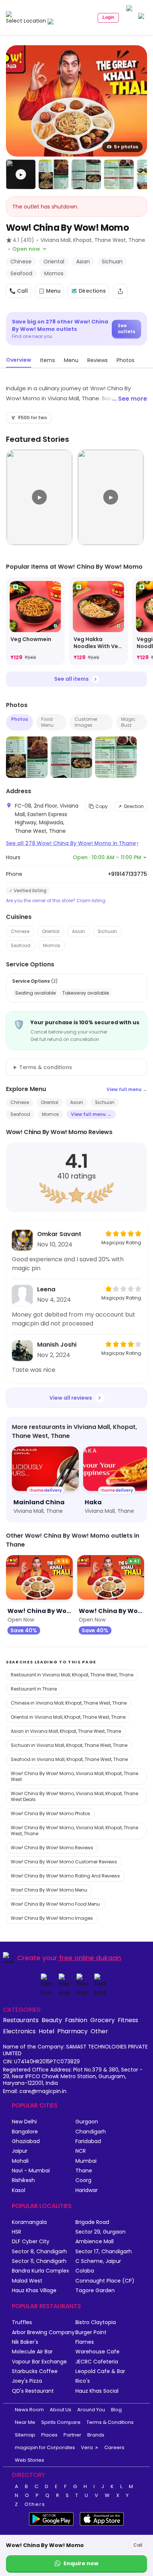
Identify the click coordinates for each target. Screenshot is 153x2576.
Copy (102, 806)
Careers (114, 2447)
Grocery (102, 2020)
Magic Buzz (128, 722)
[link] (35, 621)
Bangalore (25, 2132)
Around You (91, 2410)
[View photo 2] (53, 174)
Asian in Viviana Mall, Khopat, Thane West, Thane (66, 1731)
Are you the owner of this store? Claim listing (56, 901)
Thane (84, 2171)
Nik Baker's (25, 2342)
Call (138, 2545)
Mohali (20, 2161)
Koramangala (29, 2222)
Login (108, 17)
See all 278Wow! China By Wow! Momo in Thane (72, 843)
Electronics (19, 2031)
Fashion (76, 2020)
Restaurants (21, 2020)
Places (49, 2435)
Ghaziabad (26, 2141)
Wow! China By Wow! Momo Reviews (52, 1848)
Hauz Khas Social (97, 2391)
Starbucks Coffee (35, 2371)
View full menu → (127, 1089)
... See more (130, 399)
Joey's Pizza (27, 2381)
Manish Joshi (57, 1345)
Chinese (20, 931)
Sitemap (25, 2435)
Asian (79, 931)
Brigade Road (92, 2222)
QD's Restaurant (33, 2391)
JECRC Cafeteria (97, 2362)
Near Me (25, 2422)
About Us (61, 2410)
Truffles (22, 2322)
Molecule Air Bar (32, 2352)
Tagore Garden (95, 2291)
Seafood (21, 945)
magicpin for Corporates (45, 2447)
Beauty (52, 2020)
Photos (19, 719)
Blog (116, 2410)
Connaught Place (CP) (105, 2281)
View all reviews (71, 1398)
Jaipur (20, 2151)
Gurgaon (87, 2122)
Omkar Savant (59, 1234)
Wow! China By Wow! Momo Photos (51, 1813)
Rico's (83, 2381)
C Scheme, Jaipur (98, 2261)
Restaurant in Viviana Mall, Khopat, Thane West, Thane (72, 1675)
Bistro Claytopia (96, 2322)
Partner (72, 2435)
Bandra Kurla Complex (40, 2271)
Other (99, 2031)
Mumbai (86, 2161)
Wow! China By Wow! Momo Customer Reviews (64, 1862)
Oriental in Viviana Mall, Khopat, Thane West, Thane (68, 1717)
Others (35, 2504)
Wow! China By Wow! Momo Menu (49, 1890)
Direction (134, 806)
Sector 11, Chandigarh (39, 2261)
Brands (96, 2435)
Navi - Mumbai (31, 2171)
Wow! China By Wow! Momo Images (52, 1918)
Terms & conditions (46, 1067)
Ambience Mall (95, 2242)
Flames (85, 2342)
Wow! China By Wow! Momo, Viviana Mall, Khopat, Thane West (74, 1776)
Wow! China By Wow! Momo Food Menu (55, 1904)
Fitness (128, 2020)
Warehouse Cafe (97, 2352)
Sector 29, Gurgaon (100, 2232)
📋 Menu (49, 291)
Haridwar (87, 2190)
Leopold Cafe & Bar (100, 2371)
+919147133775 (127, 874)
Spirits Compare (61, 2422)
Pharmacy (72, 2031)
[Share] (120, 291)
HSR (17, 2232)
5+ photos (126, 147)
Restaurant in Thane (34, 1689)
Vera (87, 2447)
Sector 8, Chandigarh (39, 2252)
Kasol (19, 2190)
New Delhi (24, 2122)
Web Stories (30, 2460)
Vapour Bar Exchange (39, 2362)
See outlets (126, 328)
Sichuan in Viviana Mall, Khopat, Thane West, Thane (69, 1745)
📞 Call (19, 291)
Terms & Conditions (110, 2422)
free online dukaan (90, 1958)
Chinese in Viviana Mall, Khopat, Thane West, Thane (69, 1703)
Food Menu (47, 722)
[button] (21, 174)
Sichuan (107, 931)
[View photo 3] (86, 174)
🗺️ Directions (88, 291)
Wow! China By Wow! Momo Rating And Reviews (65, 1876)
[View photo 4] (119, 174)
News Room (29, 2410)
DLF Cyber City (31, 2242)
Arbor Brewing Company (43, 2332)
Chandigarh (91, 2132)
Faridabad (88, 2141)
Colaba (85, 2271)
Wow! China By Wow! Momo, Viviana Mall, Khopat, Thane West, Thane (74, 1831)
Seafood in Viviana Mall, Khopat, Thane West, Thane (69, 1759)
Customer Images (86, 722)
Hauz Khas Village (34, 2291)
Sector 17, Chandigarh (104, 2252)
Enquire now (81, 2563)
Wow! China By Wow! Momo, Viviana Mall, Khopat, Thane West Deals (74, 1796)
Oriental (51, 931)
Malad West (27, 2281)
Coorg (83, 2180)
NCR (81, 2151)
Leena (46, 1289)
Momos (52, 945)
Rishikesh (23, 2180)
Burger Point (91, 2332)
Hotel (46, 2031)
